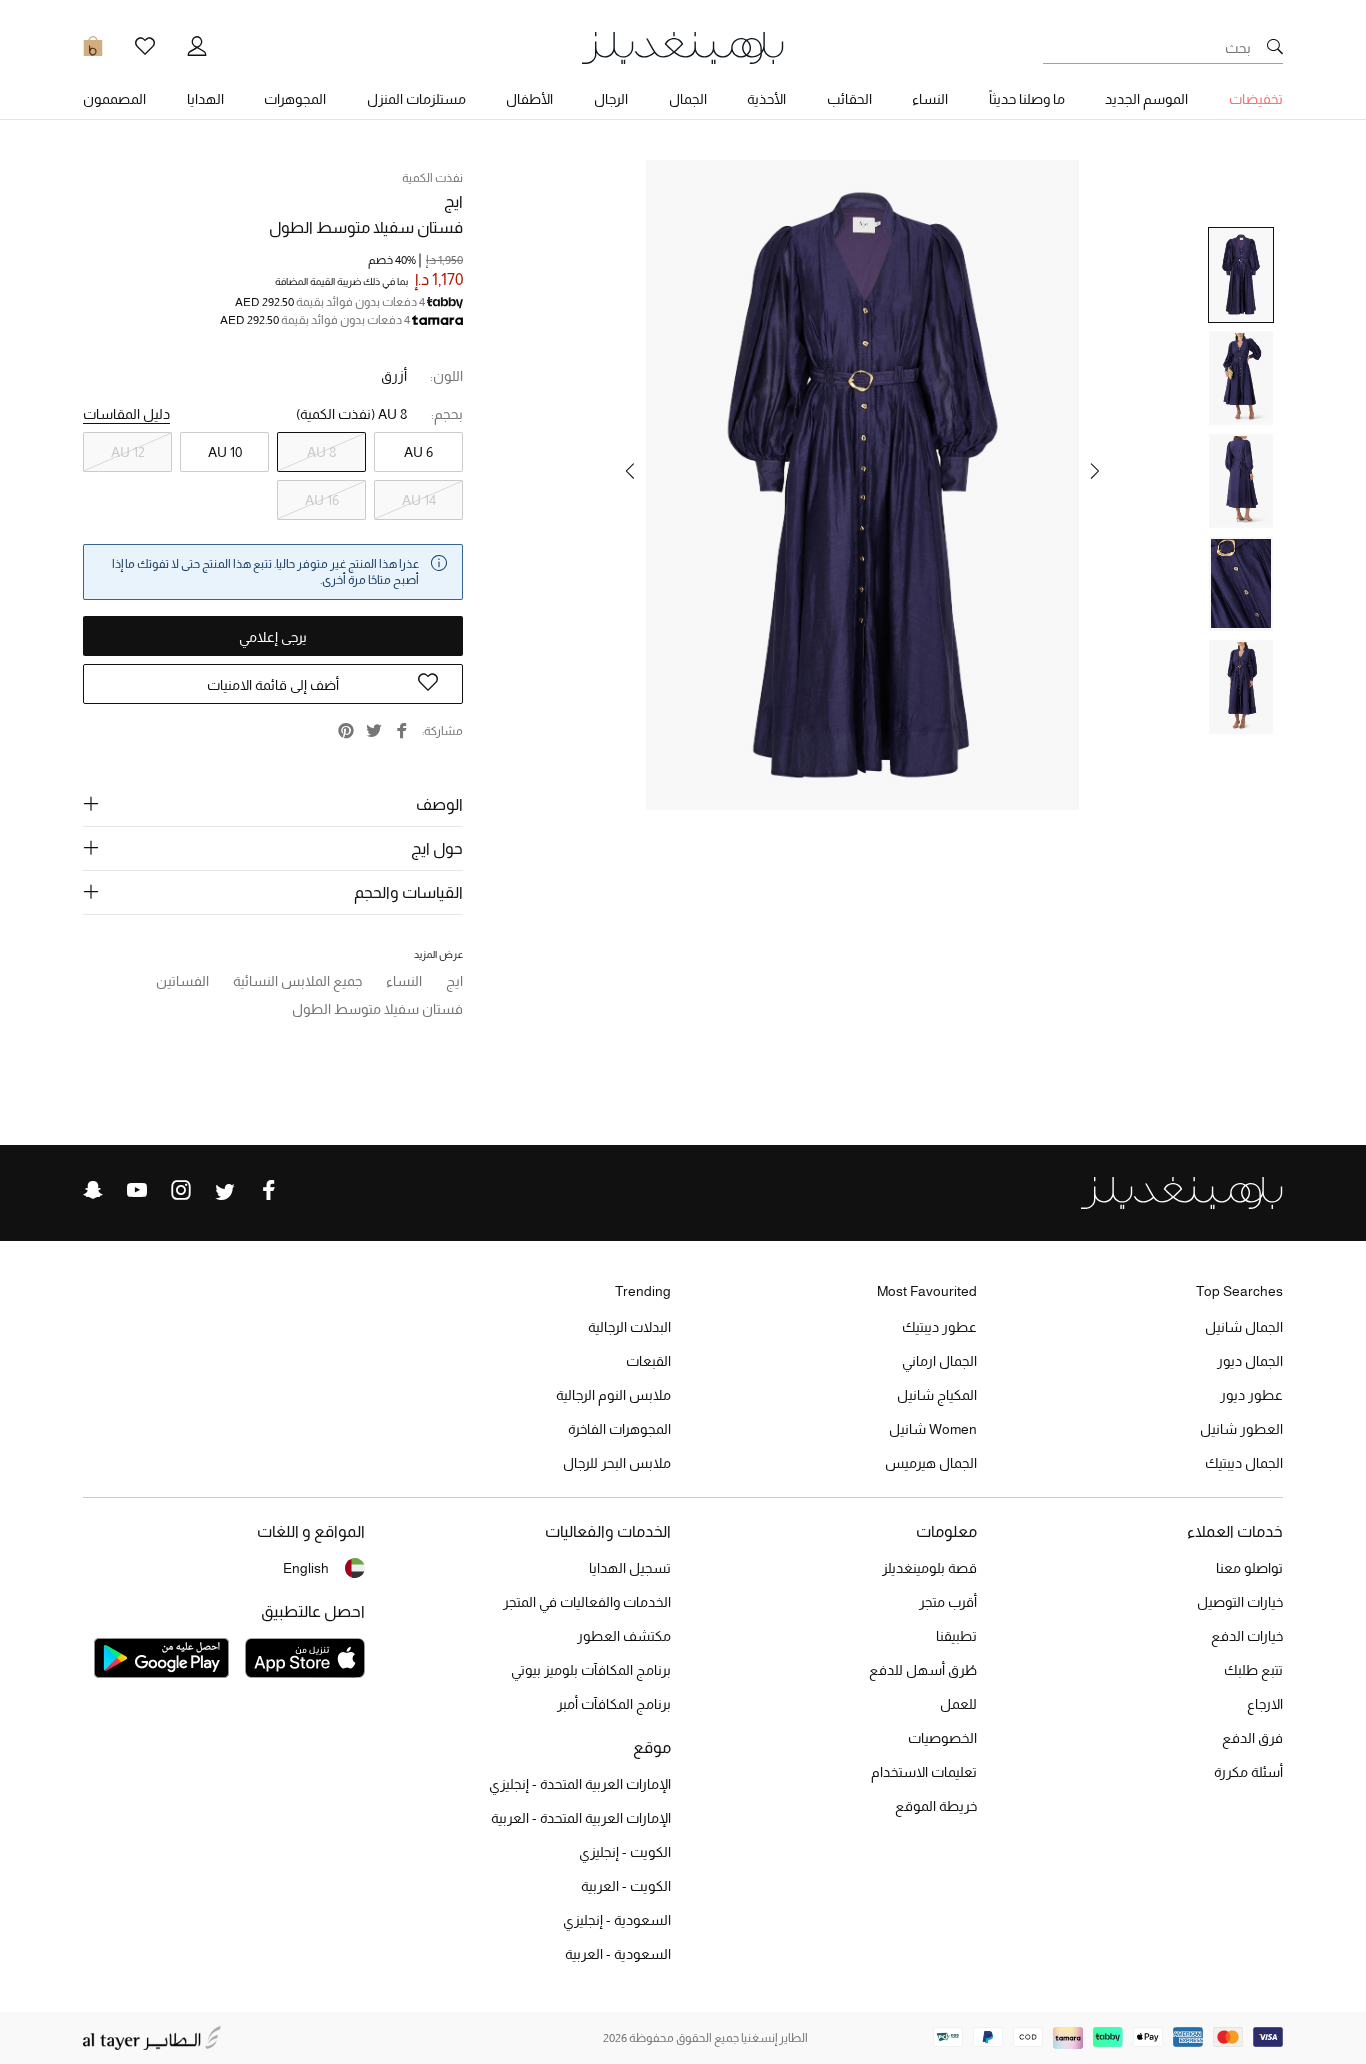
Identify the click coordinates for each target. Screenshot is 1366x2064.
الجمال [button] (688, 99)
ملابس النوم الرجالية (613, 1395)
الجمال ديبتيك (1244, 1463)
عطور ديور (1251, 1395)
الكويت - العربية (626, 1886)
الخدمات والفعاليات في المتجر (587, 1602)
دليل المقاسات (126, 414)
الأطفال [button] (529, 99)
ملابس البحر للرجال (617, 1463)
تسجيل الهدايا (630, 1568)
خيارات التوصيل (1240, 1602)
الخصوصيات (942, 1738)
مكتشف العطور (624, 1636)
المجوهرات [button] (295, 99)
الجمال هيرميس (931, 1463)
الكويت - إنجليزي (625, 1852)
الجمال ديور (1250, 1361)
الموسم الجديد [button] (1146, 99)
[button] (1095, 471)
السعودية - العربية (618, 1954)
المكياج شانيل (937, 1395)
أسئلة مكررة (1248, 1772)
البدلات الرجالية (629, 1327)
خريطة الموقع (936, 1806)
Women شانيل (933, 1429)
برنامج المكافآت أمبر (614, 1704)
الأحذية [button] (766, 99)
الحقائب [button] (849, 99)
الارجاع (1265, 1704)
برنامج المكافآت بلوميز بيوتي (591, 1670)
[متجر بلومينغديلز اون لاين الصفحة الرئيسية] (683, 46)
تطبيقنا (956, 1636)
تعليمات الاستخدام (924, 1772)
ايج (453, 201)
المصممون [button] (114, 99)
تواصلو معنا (1249, 1568)
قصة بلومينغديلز (929, 1568)
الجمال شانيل (1244, 1327)
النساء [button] (930, 99)
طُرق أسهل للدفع (923, 1670)
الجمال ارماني (939, 1361)
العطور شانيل (1241, 1429)
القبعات (648, 1361)
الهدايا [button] (205, 99)
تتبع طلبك (1253, 1670)
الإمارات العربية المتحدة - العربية (581, 1818)
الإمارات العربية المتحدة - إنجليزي (580, 1784)
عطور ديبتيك (939, 1327)
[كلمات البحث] (1275, 48)
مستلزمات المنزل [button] (416, 99)
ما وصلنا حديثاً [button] (1027, 99)
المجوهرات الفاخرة (619, 1429)
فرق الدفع (1252, 1738)
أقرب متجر (948, 1602)
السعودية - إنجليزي (617, 1920)
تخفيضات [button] (1256, 99)
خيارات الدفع (1247, 1636)
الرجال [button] (611, 99)
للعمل (958, 1704)
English (306, 1568)
